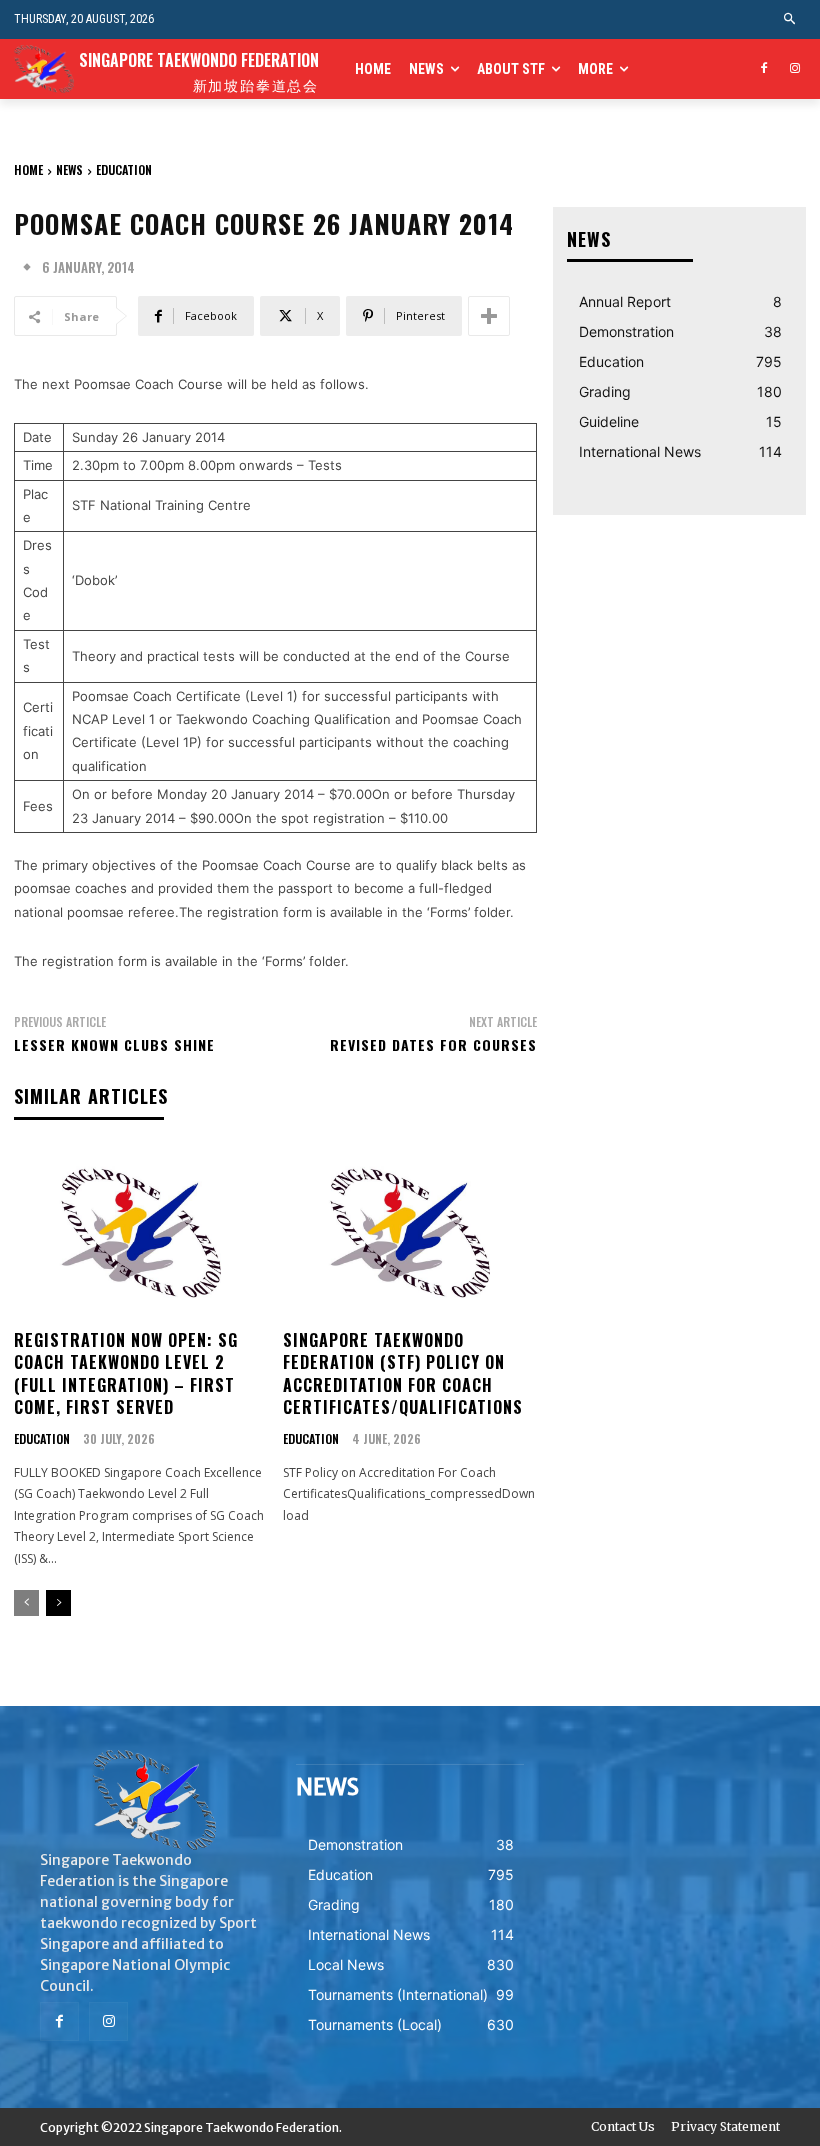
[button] (790, 19)
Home (28, 169)
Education (124, 169)
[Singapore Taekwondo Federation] (154, 1800)
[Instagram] (794, 69)
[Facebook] (763, 69)
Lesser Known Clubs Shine (114, 1044)
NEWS (69, 169)
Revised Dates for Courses (433, 1044)
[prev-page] (26, 1603)
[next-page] (58, 1603)
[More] (489, 316)
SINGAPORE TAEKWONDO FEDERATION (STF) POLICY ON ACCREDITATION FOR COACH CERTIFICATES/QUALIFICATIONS (403, 1373)
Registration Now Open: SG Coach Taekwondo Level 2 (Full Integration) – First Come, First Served (126, 1373)
